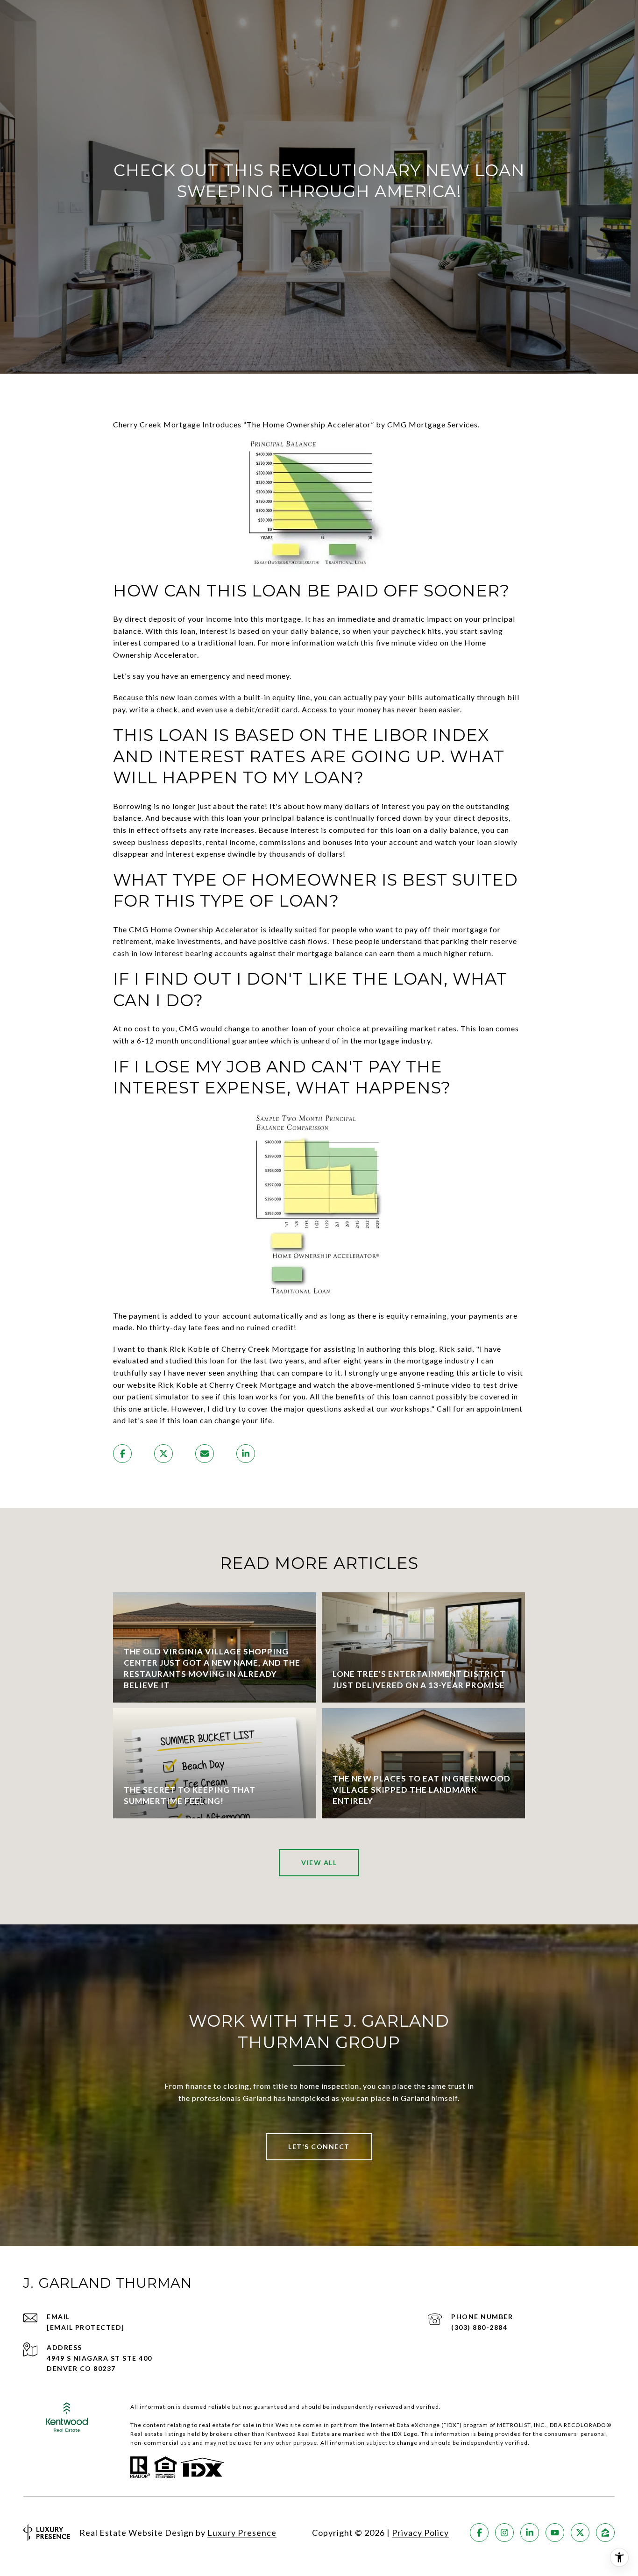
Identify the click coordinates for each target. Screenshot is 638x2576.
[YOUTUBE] (555, 2533)
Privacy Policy (420, 2533)
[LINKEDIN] (530, 2533)
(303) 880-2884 (479, 2327)
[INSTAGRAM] (504, 2533)
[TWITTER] (580, 2533)
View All (319, 1863)
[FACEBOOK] (479, 2533)
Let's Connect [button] (319, 2147)
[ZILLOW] (605, 2533)
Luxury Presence (242, 2533)
